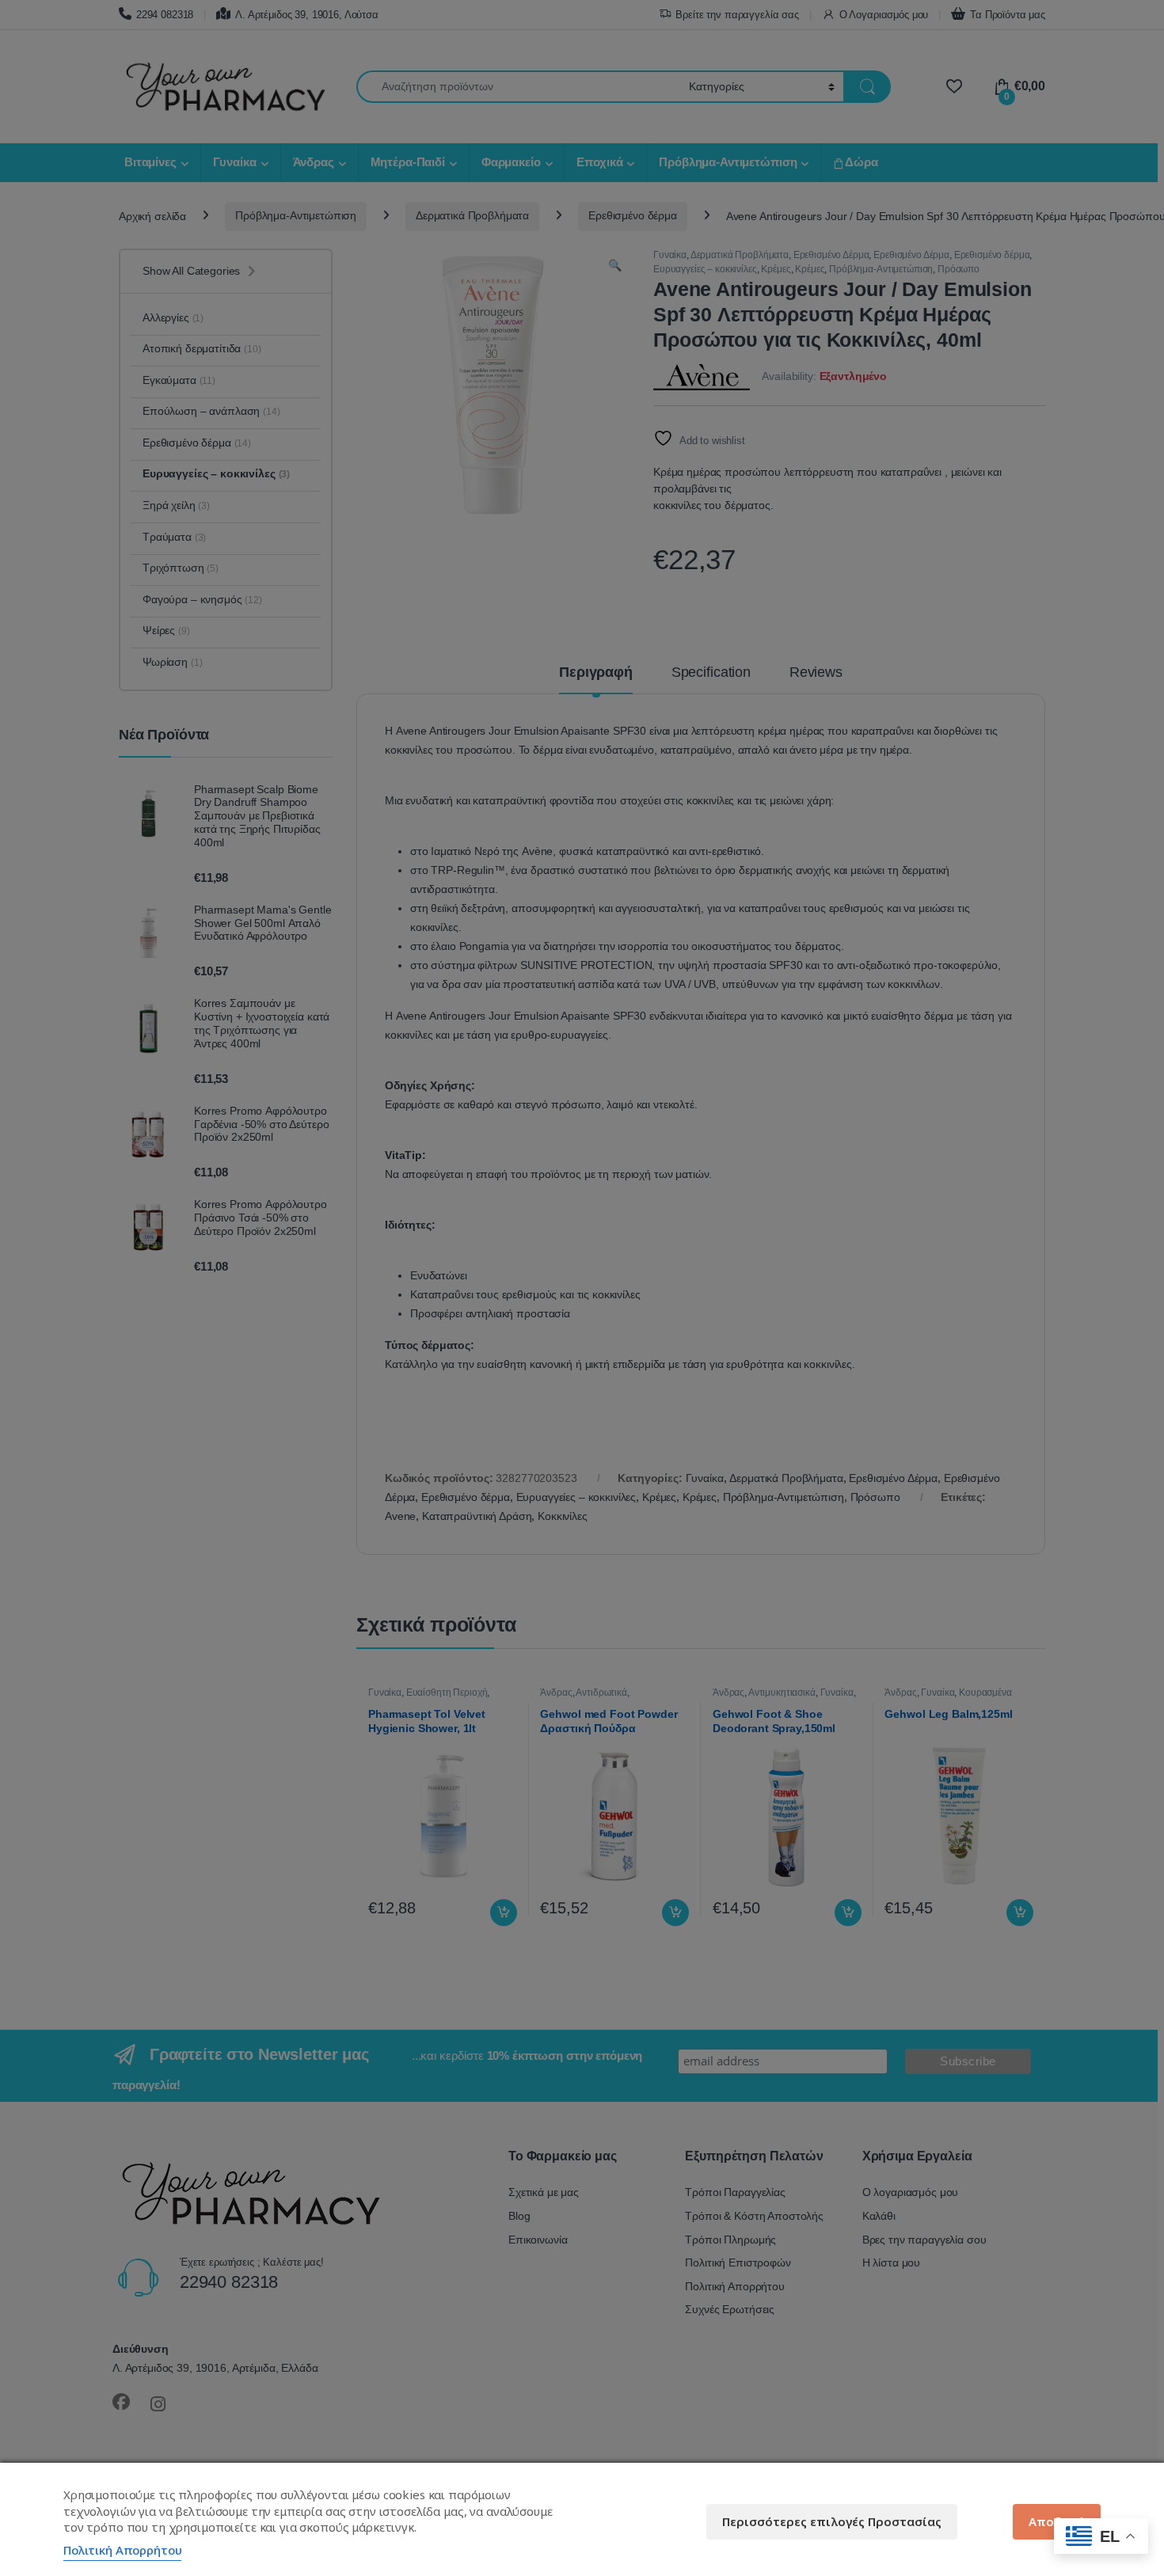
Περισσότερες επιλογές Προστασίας (832, 2521)
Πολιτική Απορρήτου (122, 2550)
